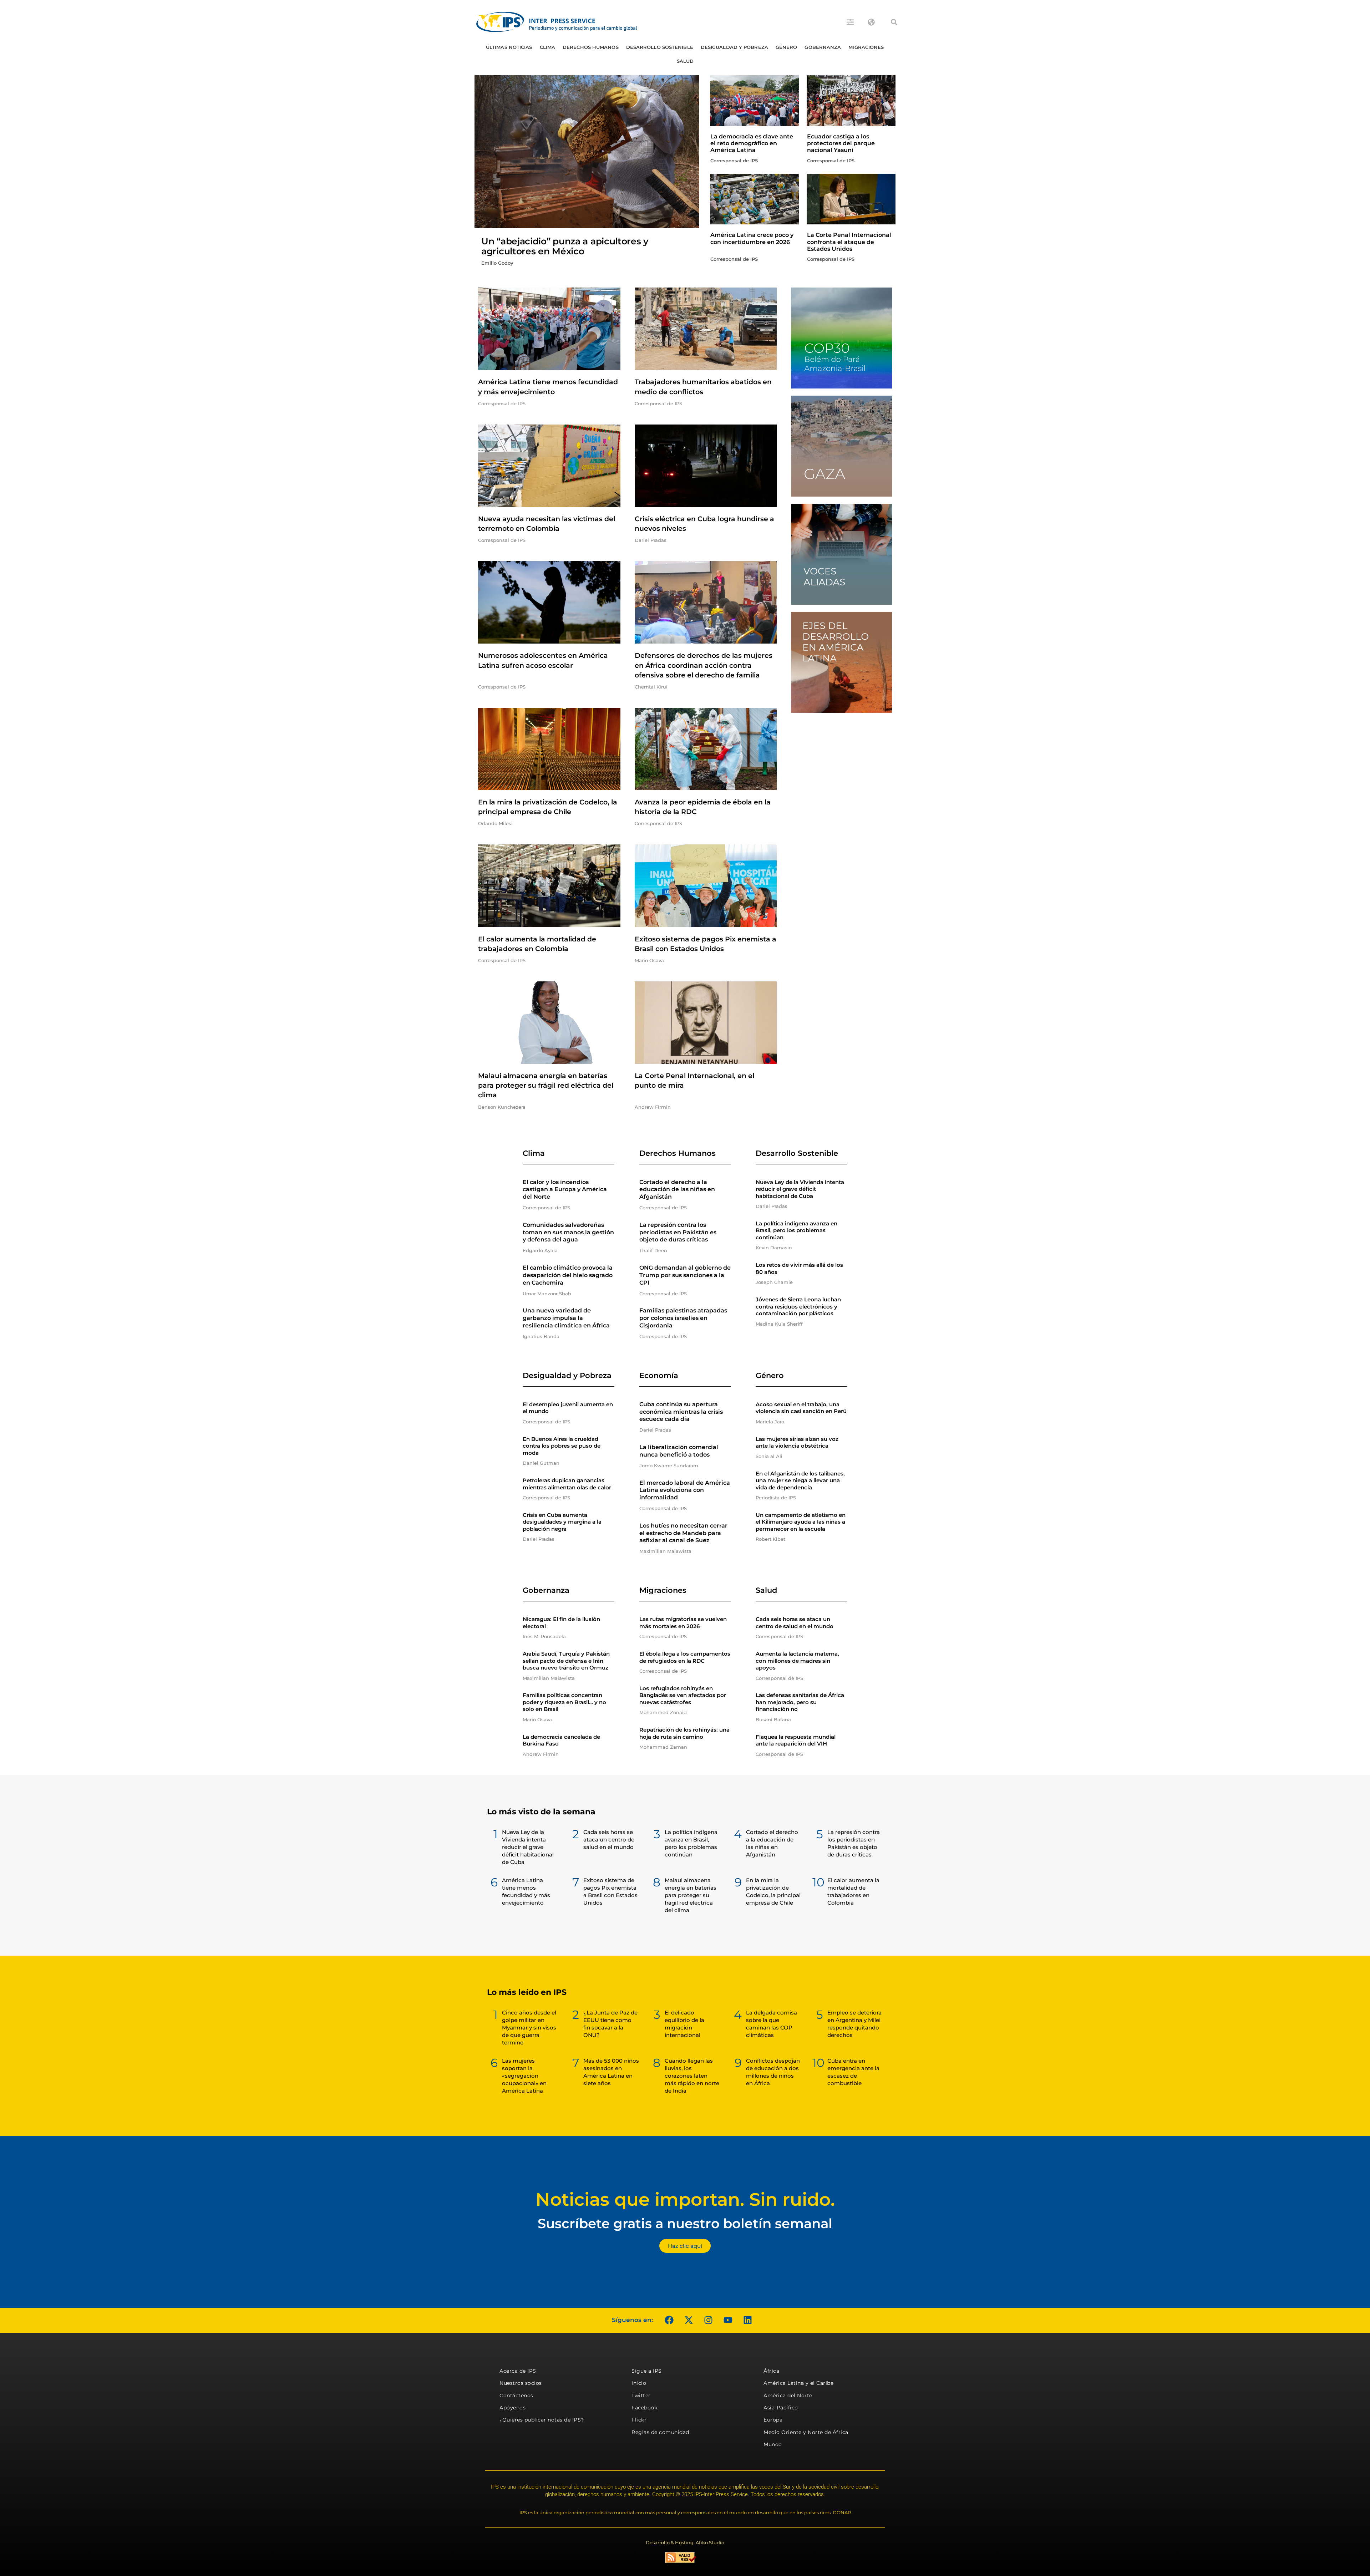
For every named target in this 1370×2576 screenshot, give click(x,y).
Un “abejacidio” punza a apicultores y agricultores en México (565, 246)
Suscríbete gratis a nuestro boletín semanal (685, 2223)
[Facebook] (669, 2320)
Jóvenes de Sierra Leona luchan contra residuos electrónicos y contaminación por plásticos (798, 1306)
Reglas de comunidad (660, 2432)
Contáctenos (516, 2395)
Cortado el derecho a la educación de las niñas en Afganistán (677, 1190)
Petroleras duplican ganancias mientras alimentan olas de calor (567, 1484)
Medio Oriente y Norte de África (806, 2432)
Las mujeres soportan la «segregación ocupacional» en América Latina (524, 2076)
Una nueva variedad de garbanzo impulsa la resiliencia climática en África (566, 1318)
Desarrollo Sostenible (660, 47)
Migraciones (866, 47)
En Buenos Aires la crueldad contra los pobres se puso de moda (562, 1446)
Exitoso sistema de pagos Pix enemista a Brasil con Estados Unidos (610, 1891)
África (771, 2371)
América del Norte (788, 2395)
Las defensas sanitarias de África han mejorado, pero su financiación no (800, 1702)
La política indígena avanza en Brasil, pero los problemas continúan (796, 1230)
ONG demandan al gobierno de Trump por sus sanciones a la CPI (685, 1275)
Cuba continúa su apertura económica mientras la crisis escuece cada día (681, 1412)
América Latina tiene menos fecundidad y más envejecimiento (526, 1891)
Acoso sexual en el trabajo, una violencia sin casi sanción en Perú (801, 1408)
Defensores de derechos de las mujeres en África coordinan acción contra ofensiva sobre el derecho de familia (704, 665)
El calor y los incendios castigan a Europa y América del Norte (565, 1190)
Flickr (639, 2420)
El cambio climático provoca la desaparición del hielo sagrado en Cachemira (568, 1275)
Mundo (773, 2444)
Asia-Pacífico (781, 2408)
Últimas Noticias (509, 47)
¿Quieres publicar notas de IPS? (542, 2420)
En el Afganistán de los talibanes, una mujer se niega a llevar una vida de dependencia (800, 1480)
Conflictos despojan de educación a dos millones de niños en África (773, 2072)
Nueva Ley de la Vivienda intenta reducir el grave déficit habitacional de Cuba (800, 1189)
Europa (773, 2420)
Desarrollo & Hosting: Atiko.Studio (685, 2542)
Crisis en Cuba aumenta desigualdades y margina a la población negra (562, 1522)
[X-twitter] (689, 2320)
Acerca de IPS (518, 2371)
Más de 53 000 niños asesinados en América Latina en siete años (611, 2072)
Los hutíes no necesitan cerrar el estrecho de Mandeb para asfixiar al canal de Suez (683, 1533)
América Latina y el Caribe (798, 2383)
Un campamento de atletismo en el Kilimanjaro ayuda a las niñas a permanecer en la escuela (801, 1522)
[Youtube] (728, 2320)
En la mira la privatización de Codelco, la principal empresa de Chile (773, 1891)
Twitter (641, 2395)
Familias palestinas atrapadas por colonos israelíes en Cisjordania (683, 1318)
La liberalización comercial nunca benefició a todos (679, 1451)
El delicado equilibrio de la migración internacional (684, 2024)
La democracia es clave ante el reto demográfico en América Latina (752, 143)
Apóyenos (513, 2408)
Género (787, 47)
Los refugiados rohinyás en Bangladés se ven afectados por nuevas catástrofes (683, 1695)
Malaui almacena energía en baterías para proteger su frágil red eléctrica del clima (546, 1085)
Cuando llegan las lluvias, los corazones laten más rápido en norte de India (692, 2076)
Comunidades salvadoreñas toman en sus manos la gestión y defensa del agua (568, 1232)
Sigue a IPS (647, 2371)
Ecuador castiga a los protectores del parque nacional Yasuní (841, 143)
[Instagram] (708, 2320)
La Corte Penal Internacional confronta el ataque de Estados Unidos (849, 242)
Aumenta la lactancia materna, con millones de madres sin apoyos (797, 1661)
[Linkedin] (747, 2320)
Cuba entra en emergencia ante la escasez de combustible (853, 2072)
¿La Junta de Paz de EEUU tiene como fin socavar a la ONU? (610, 2024)
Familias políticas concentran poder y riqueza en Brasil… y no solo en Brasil (564, 1702)
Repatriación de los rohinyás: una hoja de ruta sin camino (684, 1733)
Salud (685, 61)
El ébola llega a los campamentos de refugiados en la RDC (685, 1657)
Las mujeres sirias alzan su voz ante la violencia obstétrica (797, 1442)
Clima (548, 47)
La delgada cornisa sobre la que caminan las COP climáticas (772, 2024)
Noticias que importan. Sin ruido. (685, 2199)
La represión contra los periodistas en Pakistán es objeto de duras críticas (678, 1232)
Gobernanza (823, 47)
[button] (894, 22)
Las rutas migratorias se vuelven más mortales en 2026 (683, 1623)
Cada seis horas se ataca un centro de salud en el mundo (795, 1623)
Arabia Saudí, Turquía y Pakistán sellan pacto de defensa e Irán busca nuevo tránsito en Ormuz (566, 1661)
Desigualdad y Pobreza (734, 47)
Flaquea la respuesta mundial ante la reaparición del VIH (796, 1740)
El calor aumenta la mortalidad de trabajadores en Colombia (853, 1891)
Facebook (644, 2408)
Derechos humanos (591, 47)
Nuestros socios (521, 2383)
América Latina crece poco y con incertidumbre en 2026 (752, 238)
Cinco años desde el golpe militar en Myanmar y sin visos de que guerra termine (529, 2028)
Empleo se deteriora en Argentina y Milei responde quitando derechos (854, 2024)
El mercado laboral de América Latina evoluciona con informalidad (685, 1490)
